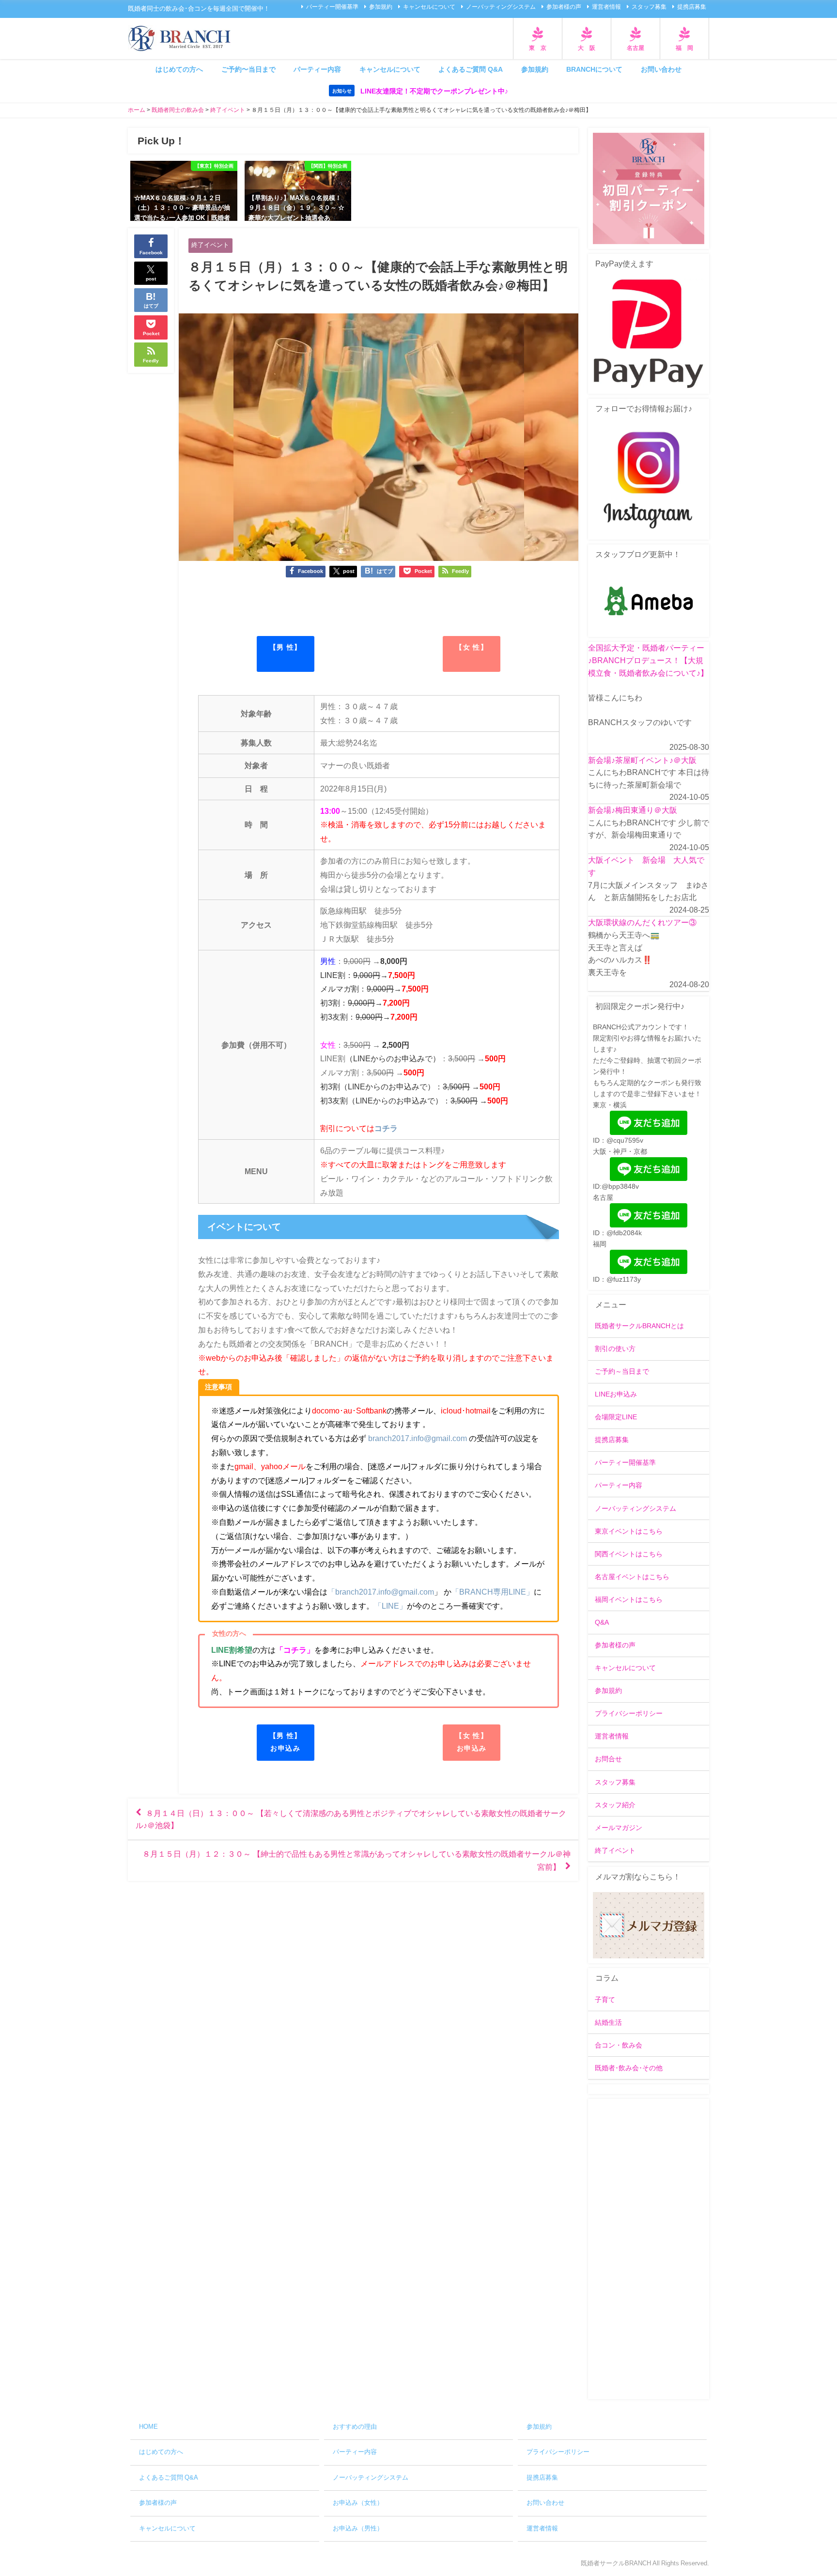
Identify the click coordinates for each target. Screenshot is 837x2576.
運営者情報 (606, 7)
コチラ (386, 1128)
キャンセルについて (429, 7)
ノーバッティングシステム (501, 7)
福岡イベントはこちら (629, 1599)
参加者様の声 (564, 7)
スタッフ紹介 (615, 1805)
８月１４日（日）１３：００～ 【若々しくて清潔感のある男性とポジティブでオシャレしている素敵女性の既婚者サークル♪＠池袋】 (351, 1819)
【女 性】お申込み (472, 1742)
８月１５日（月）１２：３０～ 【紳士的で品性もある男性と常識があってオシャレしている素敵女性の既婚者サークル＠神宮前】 (356, 1860)
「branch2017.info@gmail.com (381, 1592)
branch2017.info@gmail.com (418, 1438)
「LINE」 (390, 1606)
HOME (148, 2427)
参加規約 (381, 7)
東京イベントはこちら (629, 1531)
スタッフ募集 (649, 7)
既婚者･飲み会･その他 (629, 2068)
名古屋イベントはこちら (632, 1577)
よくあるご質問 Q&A (471, 69)
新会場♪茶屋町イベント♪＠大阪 (642, 760)
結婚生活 (608, 2022)
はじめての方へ (179, 69)
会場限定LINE (616, 1417)
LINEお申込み (616, 1394)
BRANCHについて (594, 69)
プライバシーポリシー (629, 1713)
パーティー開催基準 (332, 7)
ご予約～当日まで (622, 1371)
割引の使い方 (615, 1349)
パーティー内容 (317, 69)
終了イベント (210, 245)
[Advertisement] (649, 2249)
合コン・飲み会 (619, 2045)
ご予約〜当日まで (248, 69)
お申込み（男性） (358, 2528)
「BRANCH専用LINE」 (493, 1592)
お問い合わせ (661, 69)
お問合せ (608, 1759)
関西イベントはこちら (629, 1554)
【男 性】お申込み (286, 1742)
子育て (605, 2000)
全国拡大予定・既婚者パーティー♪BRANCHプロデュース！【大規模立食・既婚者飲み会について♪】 (648, 660)
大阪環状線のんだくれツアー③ (642, 922)
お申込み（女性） (358, 2503)
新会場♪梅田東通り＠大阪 (633, 810)
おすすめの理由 (355, 2427)
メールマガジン (619, 1828)
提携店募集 (692, 7)
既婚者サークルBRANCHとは (639, 1326)
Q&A (602, 1622)
